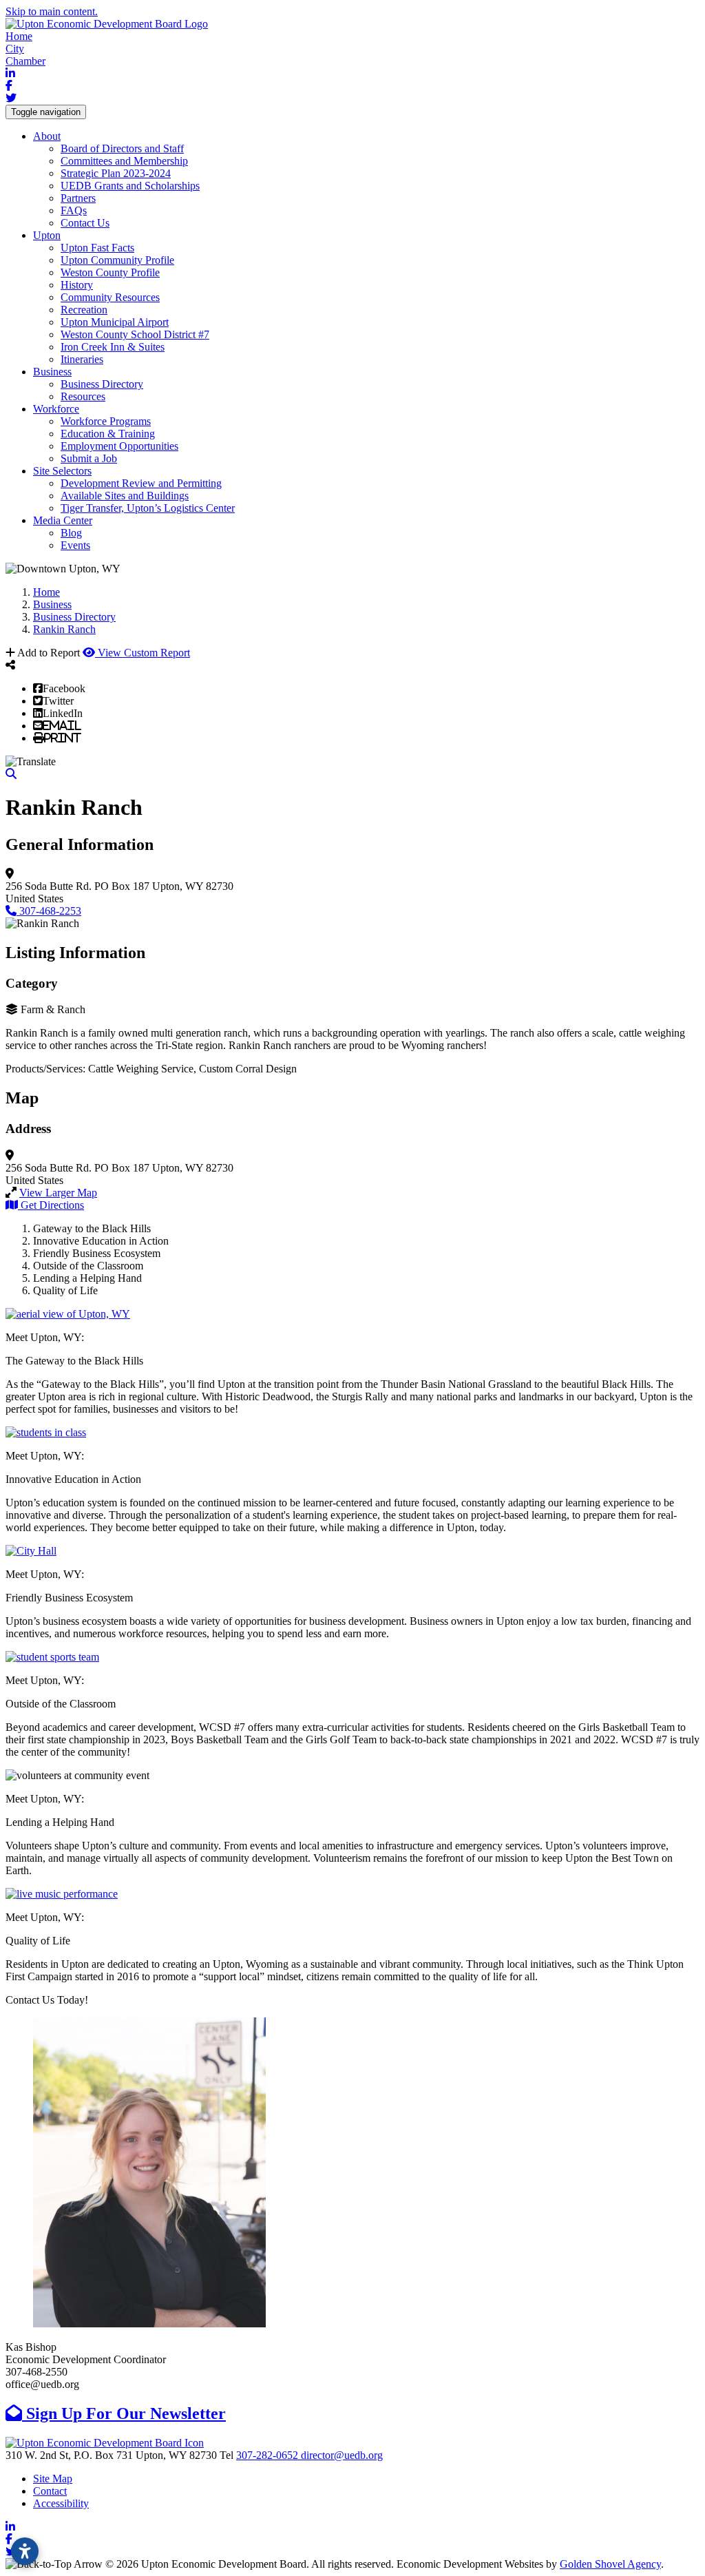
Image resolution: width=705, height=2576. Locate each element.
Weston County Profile (110, 272)
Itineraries (82, 359)
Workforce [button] (56, 409)
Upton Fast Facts (97, 248)
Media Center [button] (63, 520)
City (15, 49)
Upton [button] (47, 235)
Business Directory (102, 384)
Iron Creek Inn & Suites (113, 347)
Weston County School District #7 (135, 334)
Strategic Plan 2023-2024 (116, 173)
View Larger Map (58, 1193)
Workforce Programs (106, 421)
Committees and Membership (124, 161)
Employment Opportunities (119, 446)
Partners (78, 198)
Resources (83, 396)
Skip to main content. (52, 11)
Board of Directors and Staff (122, 148)
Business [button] (52, 372)
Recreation (84, 310)
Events (75, 545)
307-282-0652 (269, 2455)
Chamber (25, 61)
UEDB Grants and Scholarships (130, 186)
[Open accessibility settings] (25, 2551)
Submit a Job (89, 458)
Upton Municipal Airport (115, 322)
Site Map (53, 2479)
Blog (71, 533)
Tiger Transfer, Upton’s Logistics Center (148, 508)
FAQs (74, 210)
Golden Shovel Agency (610, 2564)
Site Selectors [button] (62, 471)
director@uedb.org (342, 2455)
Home (19, 36)
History (77, 285)
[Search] (11, 774)
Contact (50, 2491)
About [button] (47, 136)
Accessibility (61, 2503)
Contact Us (85, 223)
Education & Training (108, 434)
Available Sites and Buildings (125, 496)
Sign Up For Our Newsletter (124, 2413)
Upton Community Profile (117, 260)
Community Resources (110, 297)
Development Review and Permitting (141, 483)
